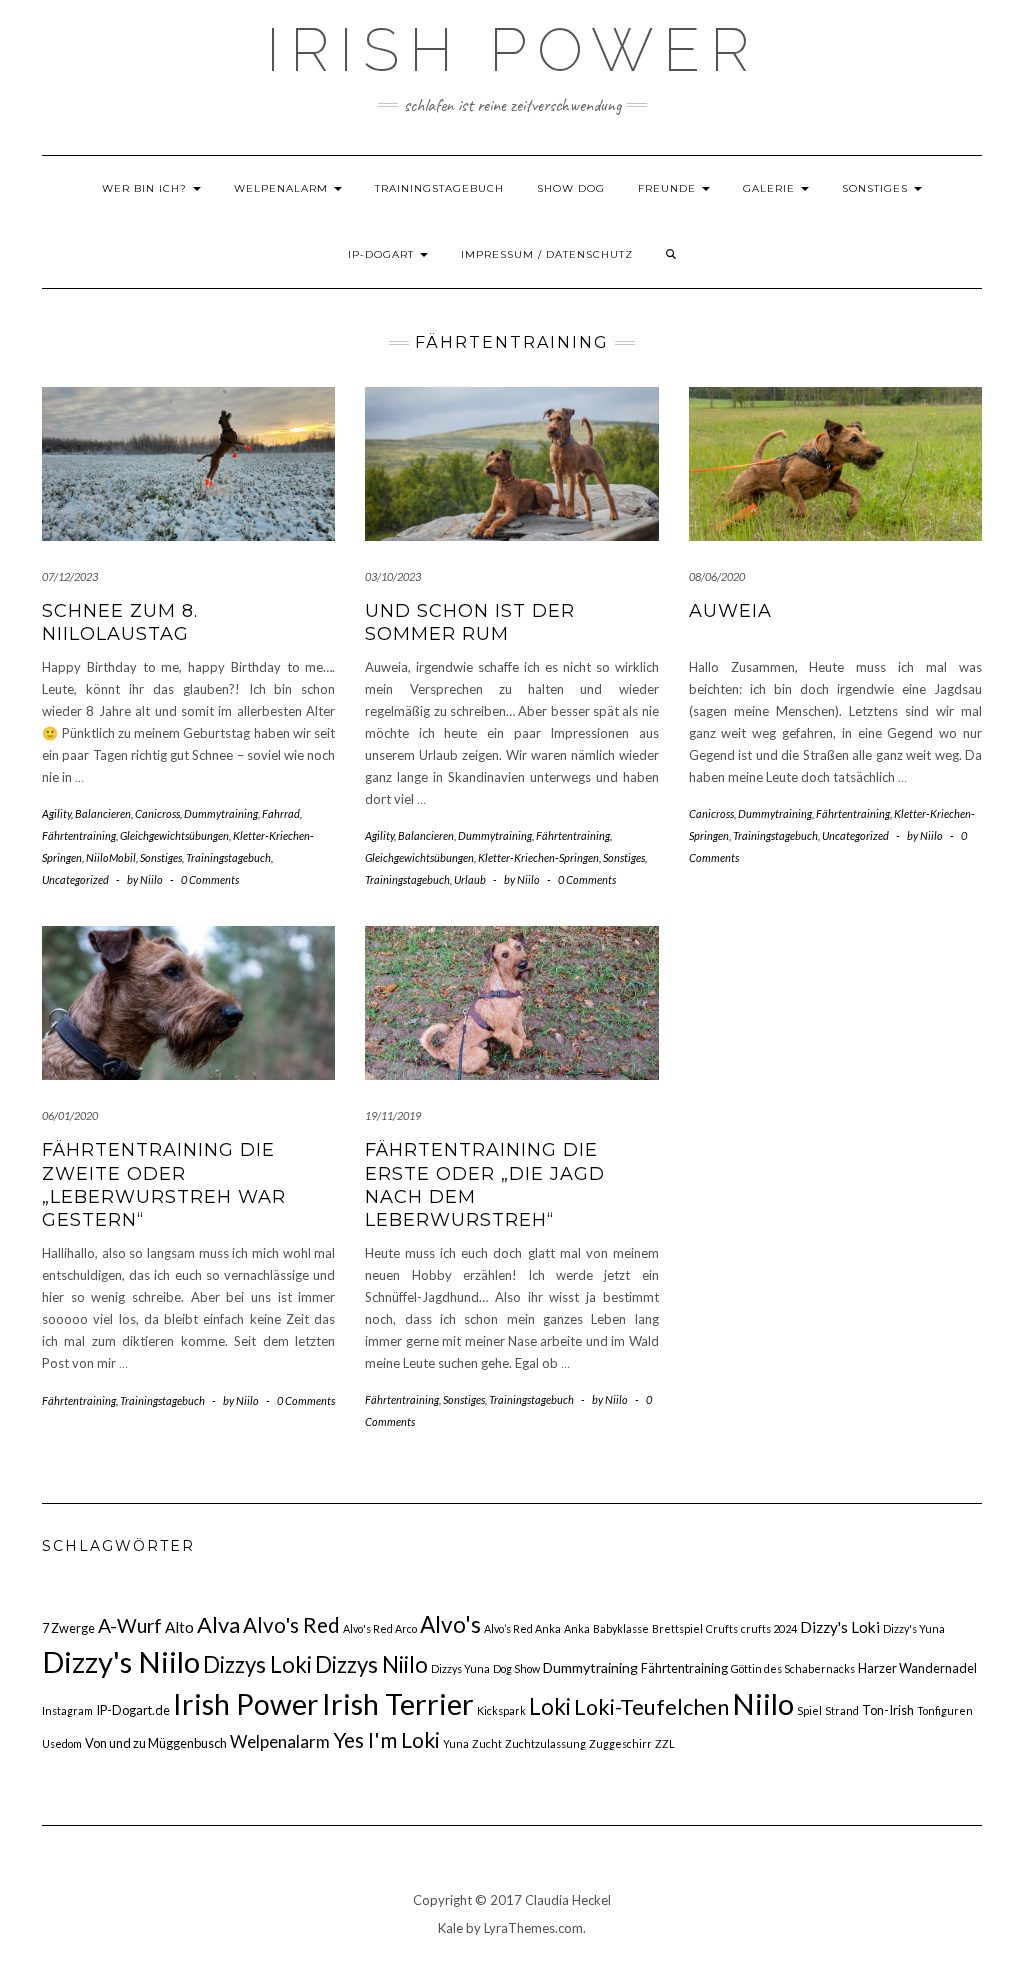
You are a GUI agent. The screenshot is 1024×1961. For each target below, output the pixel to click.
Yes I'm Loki (386, 1739)
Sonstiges (877, 188)
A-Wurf (130, 1625)
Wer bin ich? (146, 188)
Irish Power (512, 50)
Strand (842, 1710)
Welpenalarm (283, 188)
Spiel (809, 1710)
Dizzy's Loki (840, 1627)
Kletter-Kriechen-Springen (538, 857)
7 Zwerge (68, 1628)
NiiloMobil (111, 857)
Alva (218, 1624)
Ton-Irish (888, 1710)
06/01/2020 (70, 1115)
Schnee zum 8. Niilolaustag (120, 622)
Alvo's (450, 1624)
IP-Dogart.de (133, 1710)
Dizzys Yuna (460, 1668)
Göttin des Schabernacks (793, 1668)
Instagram (67, 1710)
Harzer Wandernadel (917, 1668)
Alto (179, 1627)
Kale (450, 1928)
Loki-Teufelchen (651, 1707)
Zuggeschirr (620, 1743)
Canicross (157, 813)
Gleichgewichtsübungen (174, 835)
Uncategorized (75, 879)
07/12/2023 (70, 576)
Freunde (669, 188)
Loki (550, 1706)
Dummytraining (221, 813)
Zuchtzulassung (545, 1743)
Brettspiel (677, 1628)
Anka (577, 1628)
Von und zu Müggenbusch (156, 1743)
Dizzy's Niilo (121, 1661)
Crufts (722, 1628)
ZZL (665, 1743)
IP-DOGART (383, 254)
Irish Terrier (398, 1703)
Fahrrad (281, 813)
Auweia (730, 611)
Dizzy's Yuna (914, 1628)
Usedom (62, 1743)
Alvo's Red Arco (380, 1628)
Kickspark (501, 1710)
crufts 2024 (769, 1628)
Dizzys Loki (257, 1664)
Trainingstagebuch (439, 188)
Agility (56, 813)
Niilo (763, 1703)
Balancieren (103, 813)
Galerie (771, 188)
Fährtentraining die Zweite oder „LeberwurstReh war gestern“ (164, 1185)
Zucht (487, 1743)
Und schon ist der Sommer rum (470, 622)
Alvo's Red (291, 1625)
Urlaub (470, 879)
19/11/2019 (393, 1115)
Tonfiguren (945, 1710)
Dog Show (516, 1668)
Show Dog (571, 188)
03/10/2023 (393, 576)
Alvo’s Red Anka (522, 1628)
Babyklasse (621, 1628)
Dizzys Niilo (371, 1664)
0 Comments (210, 879)
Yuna (456, 1743)
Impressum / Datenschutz (547, 254)
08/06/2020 (717, 576)
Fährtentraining (79, 835)
